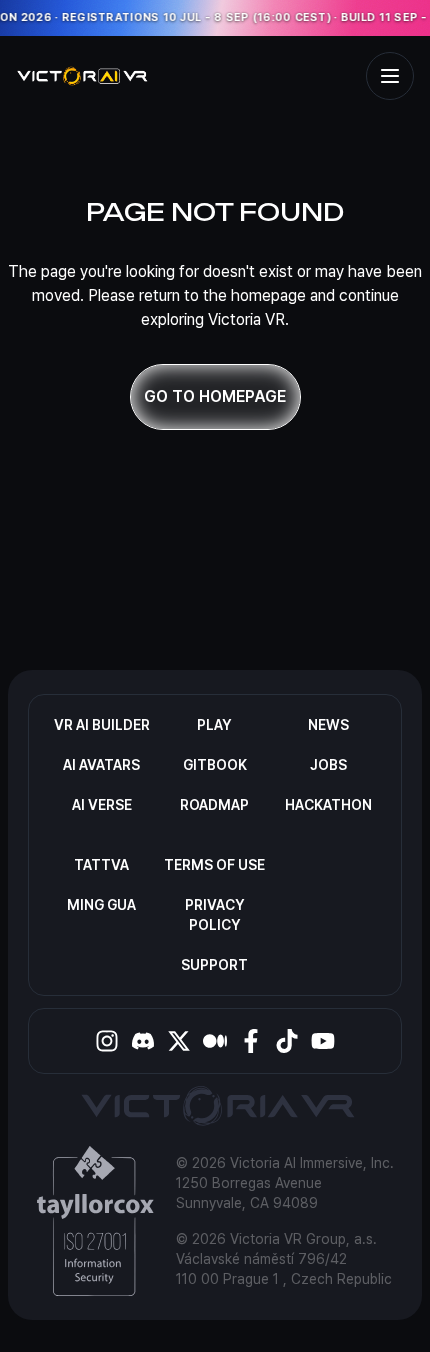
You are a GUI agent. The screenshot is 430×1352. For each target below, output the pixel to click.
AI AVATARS (101, 765)
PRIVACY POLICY (215, 915)
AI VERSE (102, 805)
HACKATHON (328, 805)
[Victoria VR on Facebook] (251, 1041)
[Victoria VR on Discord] (143, 1041)
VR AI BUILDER (102, 725)
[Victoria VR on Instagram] (107, 1041)
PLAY (214, 725)
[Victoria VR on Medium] (215, 1041)
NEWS (328, 725)
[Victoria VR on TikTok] (287, 1041)
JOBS (328, 765)
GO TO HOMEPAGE (215, 396)
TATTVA (101, 865)
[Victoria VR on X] (179, 1041)
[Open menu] (390, 76)
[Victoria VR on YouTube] (323, 1041)
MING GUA (101, 905)
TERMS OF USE (214, 865)
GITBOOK (215, 765)
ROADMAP (214, 805)
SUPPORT (214, 965)
